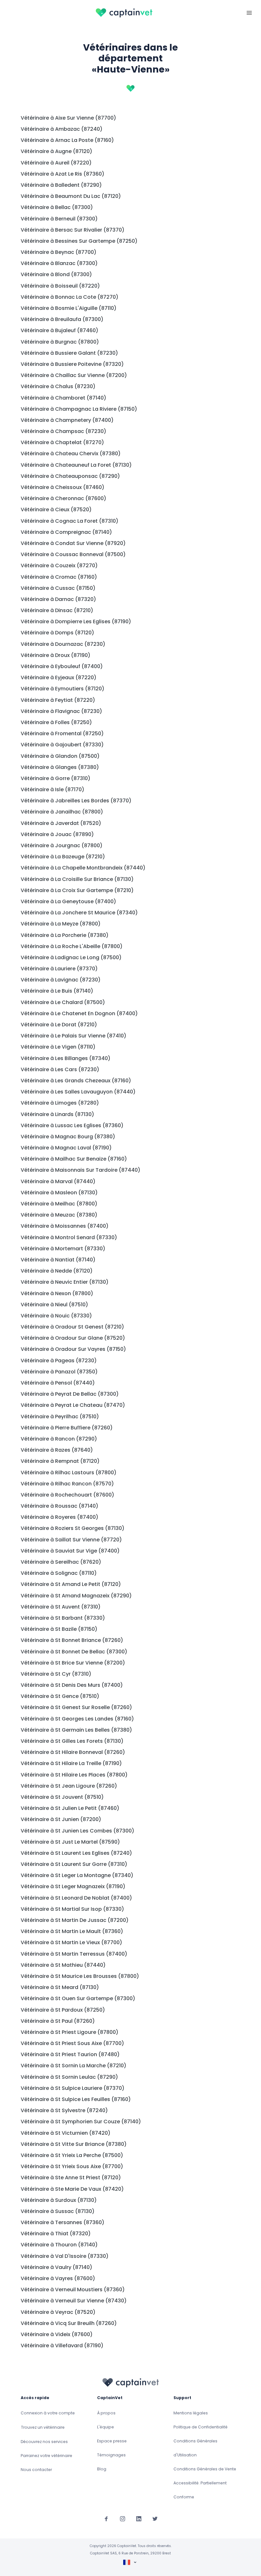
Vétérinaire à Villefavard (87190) (62, 2346)
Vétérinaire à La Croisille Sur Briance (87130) (77, 879)
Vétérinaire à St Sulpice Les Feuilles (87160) (76, 2099)
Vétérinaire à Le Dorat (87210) (59, 1025)
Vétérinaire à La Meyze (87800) (61, 924)
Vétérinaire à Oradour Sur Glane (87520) (73, 1338)
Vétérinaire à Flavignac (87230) (61, 711)
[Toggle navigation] (249, 12)
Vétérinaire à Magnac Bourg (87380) (68, 1137)
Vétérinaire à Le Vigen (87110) (58, 1047)
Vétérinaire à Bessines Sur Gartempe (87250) (79, 241)
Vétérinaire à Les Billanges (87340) (66, 1058)
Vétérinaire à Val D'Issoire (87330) (65, 2256)
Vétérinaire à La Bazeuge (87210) (63, 857)
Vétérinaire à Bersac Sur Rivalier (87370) (73, 230)
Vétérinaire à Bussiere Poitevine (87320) (72, 364)
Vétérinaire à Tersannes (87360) (63, 2222)
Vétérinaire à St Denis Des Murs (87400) (72, 1685)
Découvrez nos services (44, 2442)
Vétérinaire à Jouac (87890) (57, 834)
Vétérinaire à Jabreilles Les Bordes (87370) (76, 801)
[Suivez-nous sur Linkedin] (139, 2519)
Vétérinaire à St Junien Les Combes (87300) (78, 1831)
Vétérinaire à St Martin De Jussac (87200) (75, 1920)
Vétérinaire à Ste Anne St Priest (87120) (71, 2178)
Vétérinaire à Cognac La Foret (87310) (70, 521)
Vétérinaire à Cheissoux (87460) (63, 487)
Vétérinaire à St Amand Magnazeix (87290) (76, 1596)
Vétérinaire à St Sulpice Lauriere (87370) (73, 2088)
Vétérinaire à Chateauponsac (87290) (70, 476)
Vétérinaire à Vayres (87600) (58, 2278)
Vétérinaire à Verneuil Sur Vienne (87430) (74, 2301)
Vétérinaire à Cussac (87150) (58, 588)
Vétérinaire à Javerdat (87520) (61, 823)
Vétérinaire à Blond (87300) (56, 274)
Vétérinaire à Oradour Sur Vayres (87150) (73, 1349)
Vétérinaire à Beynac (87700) (59, 252)
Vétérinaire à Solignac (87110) (59, 1573)
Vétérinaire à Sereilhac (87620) (61, 1562)
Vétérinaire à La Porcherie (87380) (65, 935)
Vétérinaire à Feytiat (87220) (58, 700)
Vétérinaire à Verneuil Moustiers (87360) (73, 2290)
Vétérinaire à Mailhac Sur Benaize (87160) (74, 1159)
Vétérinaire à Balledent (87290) (61, 185)
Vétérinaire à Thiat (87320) (56, 2234)
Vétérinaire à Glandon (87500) (60, 756)
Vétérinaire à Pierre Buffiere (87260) (67, 1428)
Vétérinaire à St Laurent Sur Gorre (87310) (74, 1864)
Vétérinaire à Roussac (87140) (60, 1506)
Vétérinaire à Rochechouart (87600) (67, 1495)
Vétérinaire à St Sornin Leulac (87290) (69, 2077)
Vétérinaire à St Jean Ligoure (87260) (69, 1786)
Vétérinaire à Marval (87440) (58, 1181)
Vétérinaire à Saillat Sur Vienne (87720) (71, 1540)
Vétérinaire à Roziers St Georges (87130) (73, 1528)
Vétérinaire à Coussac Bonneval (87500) (73, 554)
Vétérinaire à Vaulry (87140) (56, 2267)
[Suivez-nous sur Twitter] (155, 2519)
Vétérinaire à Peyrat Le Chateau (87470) (73, 1405)
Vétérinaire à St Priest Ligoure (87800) (70, 2032)
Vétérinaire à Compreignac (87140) (66, 532)
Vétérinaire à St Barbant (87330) (63, 1618)
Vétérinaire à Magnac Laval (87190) (66, 1148)
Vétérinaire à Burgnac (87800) (60, 342)
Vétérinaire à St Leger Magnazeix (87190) (73, 1886)
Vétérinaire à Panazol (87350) (59, 1372)
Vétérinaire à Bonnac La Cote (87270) (70, 297)
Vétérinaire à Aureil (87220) (56, 163)
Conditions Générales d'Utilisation (195, 2448)
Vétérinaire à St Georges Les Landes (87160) (77, 1719)
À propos (106, 2413)
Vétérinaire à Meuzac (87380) (59, 1215)
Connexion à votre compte (48, 2413)
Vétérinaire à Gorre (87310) (56, 778)
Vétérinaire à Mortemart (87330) (63, 1249)
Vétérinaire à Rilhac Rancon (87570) (67, 1484)
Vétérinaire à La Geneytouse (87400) (68, 901)
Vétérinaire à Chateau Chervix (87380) (71, 454)
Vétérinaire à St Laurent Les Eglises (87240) (76, 1853)
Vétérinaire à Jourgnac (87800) (62, 845)
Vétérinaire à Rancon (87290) (59, 1439)
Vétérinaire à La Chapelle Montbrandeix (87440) (83, 868)
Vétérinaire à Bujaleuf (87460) (60, 330)
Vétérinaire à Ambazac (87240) (62, 129)
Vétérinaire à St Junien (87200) (61, 1819)
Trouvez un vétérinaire (43, 2427)
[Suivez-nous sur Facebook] (106, 2519)
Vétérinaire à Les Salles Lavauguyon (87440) (78, 1092)
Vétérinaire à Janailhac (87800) (62, 812)
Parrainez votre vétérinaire (46, 2456)
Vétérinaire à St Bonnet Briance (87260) (72, 1640)
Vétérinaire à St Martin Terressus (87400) (74, 1954)
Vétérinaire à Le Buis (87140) (57, 991)
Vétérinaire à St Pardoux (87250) (63, 2010)
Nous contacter (36, 2470)
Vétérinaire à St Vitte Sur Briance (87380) (74, 2144)
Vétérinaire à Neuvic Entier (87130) (65, 1282)
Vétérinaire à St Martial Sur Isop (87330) (72, 1909)
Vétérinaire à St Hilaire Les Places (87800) (74, 1775)
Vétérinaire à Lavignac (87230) (61, 980)
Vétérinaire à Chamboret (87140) (63, 398)
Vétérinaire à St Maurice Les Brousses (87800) (80, 1976)
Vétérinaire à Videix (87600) (57, 2334)
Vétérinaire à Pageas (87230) (59, 1361)
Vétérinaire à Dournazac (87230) (63, 644)
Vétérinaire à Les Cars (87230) (60, 1069)
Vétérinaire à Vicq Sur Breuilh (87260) (69, 2323)
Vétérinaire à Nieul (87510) (54, 1305)
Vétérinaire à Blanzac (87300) (59, 263)
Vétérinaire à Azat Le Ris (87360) (63, 174)
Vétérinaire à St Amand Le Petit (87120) (71, 1584)
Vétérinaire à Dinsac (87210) (57, 610)
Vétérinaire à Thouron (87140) (59, 2245)
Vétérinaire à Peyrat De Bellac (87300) (70, 1394)
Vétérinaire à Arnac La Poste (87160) (67, 140)
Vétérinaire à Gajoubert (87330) (62, 745)
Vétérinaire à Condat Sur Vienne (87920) (73, 543)
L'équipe (106, 2427)
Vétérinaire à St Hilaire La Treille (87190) (71, 1763)
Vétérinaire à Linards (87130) (57, 1114)
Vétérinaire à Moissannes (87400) (65, 1226)
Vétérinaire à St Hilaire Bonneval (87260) (73, 1752)
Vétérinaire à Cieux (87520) (56, 510)
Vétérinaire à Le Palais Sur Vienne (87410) (74, 1036)
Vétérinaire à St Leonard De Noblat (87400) (76, 1898)
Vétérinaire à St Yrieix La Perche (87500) (72, 2155)
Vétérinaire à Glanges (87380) (60, 767)
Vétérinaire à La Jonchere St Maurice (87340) (79, 913)
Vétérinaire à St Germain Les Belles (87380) (76, 1730)
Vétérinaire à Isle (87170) (53, 789)
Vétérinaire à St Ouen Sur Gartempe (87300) (78, 1998)
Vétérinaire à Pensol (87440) (58, 1383)
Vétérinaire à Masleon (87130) (59, 1193)
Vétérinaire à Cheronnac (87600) (63, 498)
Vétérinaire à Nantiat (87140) (58, 1260)
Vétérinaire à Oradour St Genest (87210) (72, 1327)
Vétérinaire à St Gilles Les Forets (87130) (72, 1741)
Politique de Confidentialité (201, 2427)
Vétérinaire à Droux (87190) (56, 655)
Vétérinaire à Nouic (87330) (56, 1316)
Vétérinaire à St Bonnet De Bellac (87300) (74, 1652)
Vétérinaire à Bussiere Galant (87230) (69, 353)
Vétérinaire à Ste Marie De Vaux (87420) (72, 2189)
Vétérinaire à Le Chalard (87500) (63, 1002)
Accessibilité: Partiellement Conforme (200, 2490)
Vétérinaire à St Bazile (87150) (59, 1629)
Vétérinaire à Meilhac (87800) (59, 1204)
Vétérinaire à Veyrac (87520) (58, 2312)
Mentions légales (191, 2413)
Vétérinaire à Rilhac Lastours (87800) (69, 1473)
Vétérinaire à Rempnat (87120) (60, 1461)
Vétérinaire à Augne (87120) (56, 151)
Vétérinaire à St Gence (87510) (60, 1696)
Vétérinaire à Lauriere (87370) (59, 969)
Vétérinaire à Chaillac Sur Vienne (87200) (74, 375)
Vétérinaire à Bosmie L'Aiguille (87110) (69, 308)
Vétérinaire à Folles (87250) (56, 722)
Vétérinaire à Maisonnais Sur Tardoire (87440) (81, 1170)
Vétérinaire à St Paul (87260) (58, 2021)
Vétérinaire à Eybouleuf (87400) (62, 666)
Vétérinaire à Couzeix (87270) (59, 565)
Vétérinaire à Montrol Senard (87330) (69, 1237)
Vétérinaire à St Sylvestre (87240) (64, 2110)
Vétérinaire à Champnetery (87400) (67, 420)
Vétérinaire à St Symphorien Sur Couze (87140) (81, 2122)
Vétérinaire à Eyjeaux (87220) (59, 677)
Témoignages (111, 2455)
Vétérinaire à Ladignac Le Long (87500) (71, 957)
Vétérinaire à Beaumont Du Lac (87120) (71, 196)
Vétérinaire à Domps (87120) (57, 633)
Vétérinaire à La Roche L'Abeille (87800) (72, 946)
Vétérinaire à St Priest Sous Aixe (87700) (72, 2043)
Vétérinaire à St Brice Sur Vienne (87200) (73, 1663)
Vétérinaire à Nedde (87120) (57, 1271)
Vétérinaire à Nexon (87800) (57, 1293)
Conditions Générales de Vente (205, 2469)
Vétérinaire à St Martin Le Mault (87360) (72, 1931)
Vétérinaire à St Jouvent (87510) (62, 1797)
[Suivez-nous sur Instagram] (123, 2519)
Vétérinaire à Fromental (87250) (62, 733)
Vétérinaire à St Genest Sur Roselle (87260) (76, 1707)
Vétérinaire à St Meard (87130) (60, 1987)
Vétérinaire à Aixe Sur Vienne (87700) (68, 118)
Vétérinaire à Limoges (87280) (60, 1103)
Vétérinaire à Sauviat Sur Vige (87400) (70, 1551)
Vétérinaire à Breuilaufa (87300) (62, 319)
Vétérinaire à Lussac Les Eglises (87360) (72, 1125)
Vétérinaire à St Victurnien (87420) (66, 2133)
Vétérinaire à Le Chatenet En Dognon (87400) (79, 1013)
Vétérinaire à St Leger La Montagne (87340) (77, 1875)
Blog (102, 2469)
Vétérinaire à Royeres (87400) (60, 1517)
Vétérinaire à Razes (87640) (57, 1450)
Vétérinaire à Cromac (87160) (59, 577)
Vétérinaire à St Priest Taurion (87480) (70, 2054)
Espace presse (112, 2441)
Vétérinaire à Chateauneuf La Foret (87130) (76, 465)
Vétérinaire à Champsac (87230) (63, 431)
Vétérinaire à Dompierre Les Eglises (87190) (76, 621)
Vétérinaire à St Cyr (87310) (56, 1674)
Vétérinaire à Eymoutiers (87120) (63, 689)
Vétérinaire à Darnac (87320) (58, 599)
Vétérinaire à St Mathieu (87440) (63, 1965)
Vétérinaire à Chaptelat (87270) (62, 442)
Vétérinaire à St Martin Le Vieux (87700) (71, 1942)
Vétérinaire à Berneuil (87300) (59, 219)
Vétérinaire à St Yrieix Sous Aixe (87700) (72, 2166)
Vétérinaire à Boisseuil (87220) (60, 286)
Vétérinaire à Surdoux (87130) (59, 2200)
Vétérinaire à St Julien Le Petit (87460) (70, 1808)
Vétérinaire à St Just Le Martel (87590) (70, 1842)
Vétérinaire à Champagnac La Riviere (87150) (79, 409)
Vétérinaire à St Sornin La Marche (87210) (74, 2066)
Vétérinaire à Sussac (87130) (58, 2211)
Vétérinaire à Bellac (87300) (57, 207)
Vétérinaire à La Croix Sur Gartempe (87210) (77, 890)
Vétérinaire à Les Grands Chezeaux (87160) (76, 1081)
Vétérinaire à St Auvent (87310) (61, 1607)
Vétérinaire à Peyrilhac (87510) (60, 1417)
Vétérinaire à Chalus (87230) (58, 386)
